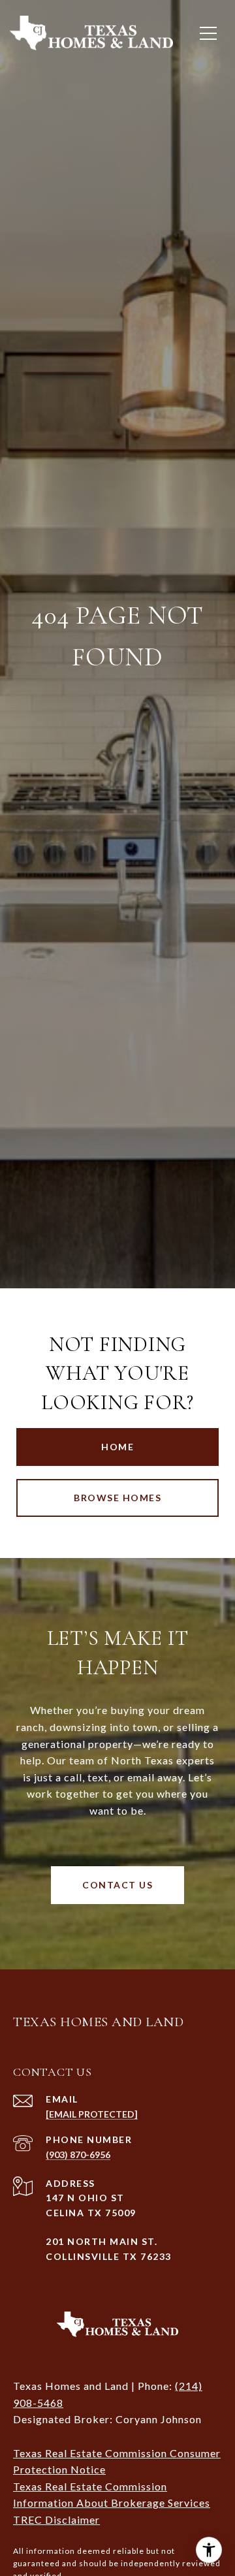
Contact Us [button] (117, 1885)
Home (117, 1447)
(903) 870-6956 (78, 2155)
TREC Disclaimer (56, 2520)
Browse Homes (117, 1498)
